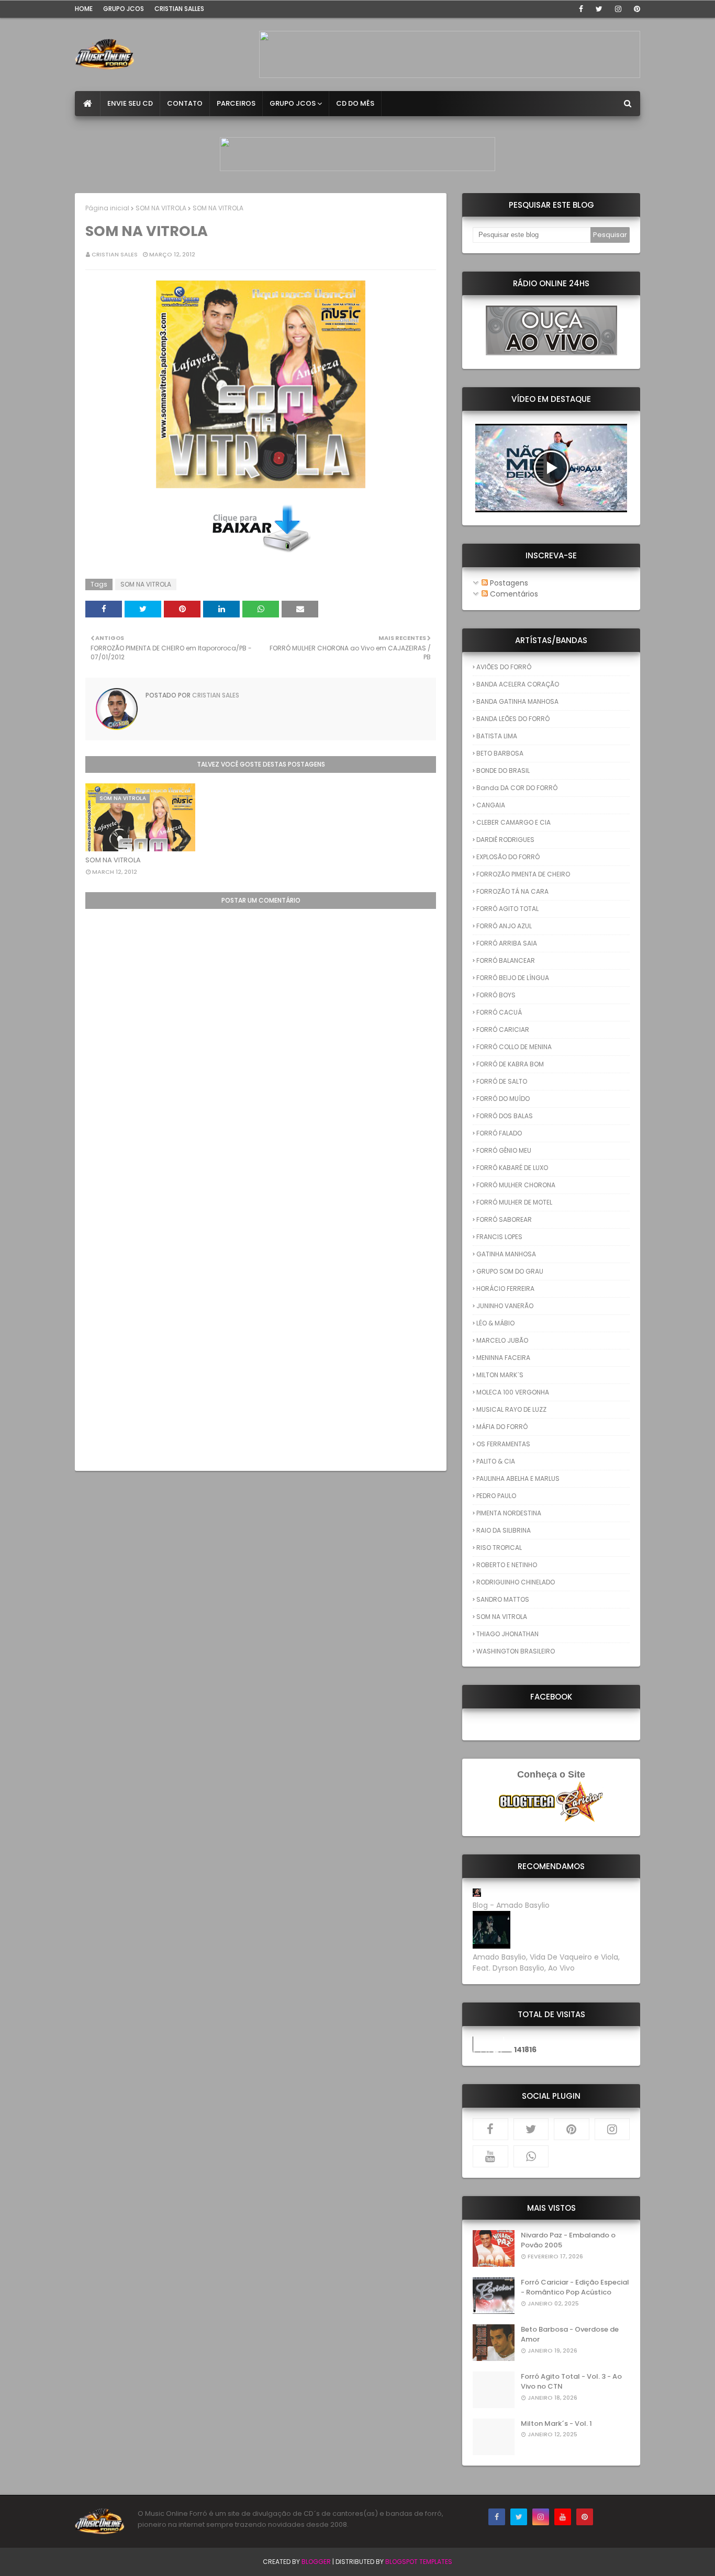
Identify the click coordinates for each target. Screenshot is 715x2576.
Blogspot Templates (419, 2562)
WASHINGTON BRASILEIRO (516, 1651)
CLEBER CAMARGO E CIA (513, 822)
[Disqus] (261, 1040)
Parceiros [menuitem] (236, 103)
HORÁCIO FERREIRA (505, 1289)
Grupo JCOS (124, 9)
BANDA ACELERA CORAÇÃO (518, 684)
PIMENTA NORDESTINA (509, 1513)
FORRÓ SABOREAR (504, 1219)
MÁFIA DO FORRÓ (502, 1427)
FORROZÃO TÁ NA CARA (512, 891)
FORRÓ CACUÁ (499, 1012)
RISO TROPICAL (499, 1548)
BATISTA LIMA (497, 736)
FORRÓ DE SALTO (502, 1081)
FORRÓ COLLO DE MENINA (514, 1047)
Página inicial (107, 208)
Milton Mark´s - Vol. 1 (556, 2423)
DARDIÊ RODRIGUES (505, 840)
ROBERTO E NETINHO (507, 1565)
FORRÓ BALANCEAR (506, 960)
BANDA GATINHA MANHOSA (517, 701)
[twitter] (599, 9)
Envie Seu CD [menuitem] (130, 103)
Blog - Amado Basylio (511, 1905)
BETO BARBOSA (500, 753)
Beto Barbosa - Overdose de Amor (570, 2335)
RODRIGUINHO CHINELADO (516, 1582)
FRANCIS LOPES (499, 1237)
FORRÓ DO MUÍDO (503, 1099)
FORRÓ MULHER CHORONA (516, 1185)
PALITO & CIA (496, 1461)
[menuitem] (88, 104)
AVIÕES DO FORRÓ (504, 667)
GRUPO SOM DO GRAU (510, 1271)
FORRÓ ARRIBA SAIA (507, 943)
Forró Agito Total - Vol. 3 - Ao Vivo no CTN (571, 2382)
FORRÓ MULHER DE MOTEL (514, 1202)
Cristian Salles (179, 9)
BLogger (316, 2562)
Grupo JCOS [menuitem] (293, 103)
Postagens (508, 583)
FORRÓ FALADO (499, 1133)
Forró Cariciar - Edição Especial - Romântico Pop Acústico (575, 2287)
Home (84, 9)
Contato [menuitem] (185, 103)
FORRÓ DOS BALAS (505, 1116)
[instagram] (618, 9)
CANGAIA (491, 805)
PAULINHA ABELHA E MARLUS (518, 1478)
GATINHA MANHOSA (506, 1254)
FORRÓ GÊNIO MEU (504, 1150)
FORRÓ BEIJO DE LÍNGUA (513, 978)
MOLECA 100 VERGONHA (513, 1392)
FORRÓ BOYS (496, 995)
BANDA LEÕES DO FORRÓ (513, 719)
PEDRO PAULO (496, 1496)
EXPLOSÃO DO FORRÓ (508, 857)
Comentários (513, 594)
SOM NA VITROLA (161, 208)
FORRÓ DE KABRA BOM (510, 1064)
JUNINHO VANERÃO (505, 1306)
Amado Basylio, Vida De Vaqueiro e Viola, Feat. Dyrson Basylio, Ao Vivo (546, 1962)
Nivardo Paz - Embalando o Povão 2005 (568, 2240)
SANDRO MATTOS (503, 1599)
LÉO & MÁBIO (495, 1323)
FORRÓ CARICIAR (503, 1030)
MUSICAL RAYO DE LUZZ (511, 1409)
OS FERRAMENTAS (503, 1444)
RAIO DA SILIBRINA (504, 1530)
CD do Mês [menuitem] (355, 103)
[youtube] (490, 2156)
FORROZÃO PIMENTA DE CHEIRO (523, 874)
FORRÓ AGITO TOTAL (507, 909)
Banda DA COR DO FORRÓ (517, 788)
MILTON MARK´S (500, 1375)
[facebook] (581, 9)
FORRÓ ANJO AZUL (504, 926)
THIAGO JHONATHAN (507, 1634)
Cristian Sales (115, 254)
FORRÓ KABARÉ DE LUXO (512, 1168)
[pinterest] (635, 9)
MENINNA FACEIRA (503, 1358)
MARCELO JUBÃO (502, 1340)
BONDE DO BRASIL (503, 770)
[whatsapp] (531, 2156)
